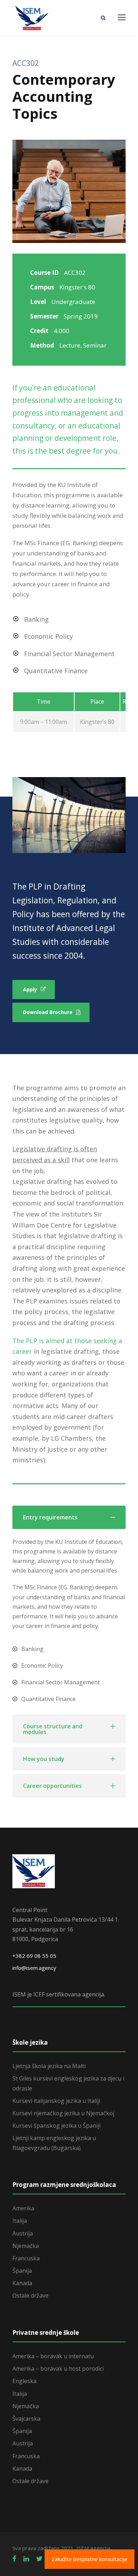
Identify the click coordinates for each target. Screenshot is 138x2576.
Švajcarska (26, 2419)
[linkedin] (26, 2559)
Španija (22, 2271)
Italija (20, 2221)
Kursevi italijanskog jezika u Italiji (56, 2101)
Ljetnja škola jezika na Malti (49, 2066)
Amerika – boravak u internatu (53, 2356)
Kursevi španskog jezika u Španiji (56, 2126)
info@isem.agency (34, 1968)
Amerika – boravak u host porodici (58, 2369)
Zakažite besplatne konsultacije (90, 2559)
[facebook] (14, 2559)
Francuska (26, 2258)
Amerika (23, 2208)
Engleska (24, 2381)
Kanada (22, 2283)
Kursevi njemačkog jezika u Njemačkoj (63, 2113)
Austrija (23, 2233)
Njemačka (26, 2246)
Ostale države (30, 2295)
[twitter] (39, 2559)
